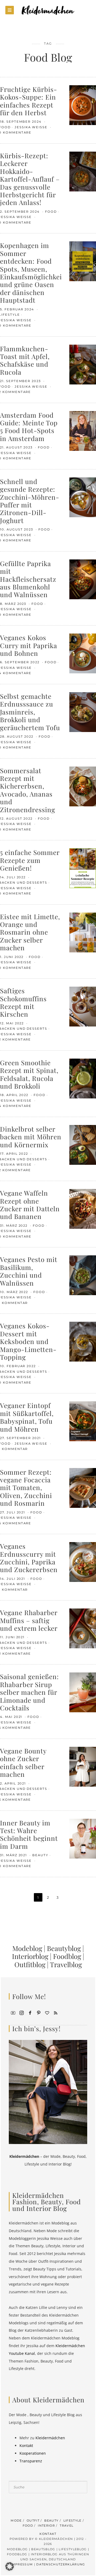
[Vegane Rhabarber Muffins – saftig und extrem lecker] (83, 1628)
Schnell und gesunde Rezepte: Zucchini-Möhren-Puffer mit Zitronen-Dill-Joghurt (30, 501)
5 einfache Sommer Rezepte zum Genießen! (30, 860)
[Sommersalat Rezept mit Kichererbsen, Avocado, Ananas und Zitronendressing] (83, 786)
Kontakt (26, 2446)
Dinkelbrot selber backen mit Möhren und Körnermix (31, 1137)
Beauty (40, 1855)
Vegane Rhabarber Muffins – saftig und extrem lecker (29, 1620)
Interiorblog (30, 1956)
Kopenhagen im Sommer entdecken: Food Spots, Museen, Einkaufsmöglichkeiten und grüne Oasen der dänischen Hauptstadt (36, 273)
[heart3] (47, 2012)
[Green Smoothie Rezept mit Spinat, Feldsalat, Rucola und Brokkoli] (83, 1078)
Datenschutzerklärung (61, 2564)
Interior (46, 2526)
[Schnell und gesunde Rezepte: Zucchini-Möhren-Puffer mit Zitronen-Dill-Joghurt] (83, 497)
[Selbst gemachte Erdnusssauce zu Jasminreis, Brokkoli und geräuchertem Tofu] (83, 712)
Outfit (33, 2521)
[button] (10, 2566)
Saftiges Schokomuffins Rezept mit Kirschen (23, 1002)
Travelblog (66, 1964)
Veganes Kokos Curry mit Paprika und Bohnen (29, 645)
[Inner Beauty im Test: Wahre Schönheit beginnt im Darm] (83, 1838)
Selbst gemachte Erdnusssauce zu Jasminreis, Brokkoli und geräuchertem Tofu (30, 712)
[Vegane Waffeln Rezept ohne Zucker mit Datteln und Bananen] (83, 1208)
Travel (67, 2526)
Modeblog (27, 1948)
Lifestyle (73, 2521)
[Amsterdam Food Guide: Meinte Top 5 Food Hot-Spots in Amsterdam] (83, 430)
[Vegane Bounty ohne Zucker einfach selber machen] (83, 1766)
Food (51, 212)
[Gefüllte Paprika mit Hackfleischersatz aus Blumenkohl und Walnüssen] (83, 579)
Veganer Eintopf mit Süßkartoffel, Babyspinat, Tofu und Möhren (27, 1417)
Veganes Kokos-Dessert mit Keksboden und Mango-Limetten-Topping (28, 1341)
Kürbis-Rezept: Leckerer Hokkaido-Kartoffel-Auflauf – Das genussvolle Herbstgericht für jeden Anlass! (30, 179)
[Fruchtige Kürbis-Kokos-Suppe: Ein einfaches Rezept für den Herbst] (83, 105)
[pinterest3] (39, 2012)
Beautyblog (64, 1948)
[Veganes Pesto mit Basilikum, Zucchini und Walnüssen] (83, 1275)
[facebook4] (30, 2012)
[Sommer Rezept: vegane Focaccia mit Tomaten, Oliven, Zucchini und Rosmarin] (83, 1487)
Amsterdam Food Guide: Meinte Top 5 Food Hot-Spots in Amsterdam (29, 427)
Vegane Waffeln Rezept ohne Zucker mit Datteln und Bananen (30, 1204)
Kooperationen (33, 2453)
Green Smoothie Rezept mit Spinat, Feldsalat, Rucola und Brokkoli (29, 1074)
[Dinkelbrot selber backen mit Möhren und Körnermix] (83, 1144)
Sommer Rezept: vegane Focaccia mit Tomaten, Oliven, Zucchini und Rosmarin (26, 1488)
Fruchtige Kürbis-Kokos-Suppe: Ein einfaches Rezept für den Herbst (29, 101)
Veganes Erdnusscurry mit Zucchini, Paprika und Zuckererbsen (29, 1558)
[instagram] (22, 2012)
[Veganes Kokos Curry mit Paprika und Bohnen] (83, 653)
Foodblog (67, 1956)
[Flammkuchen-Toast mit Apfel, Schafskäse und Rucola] (83, 364)
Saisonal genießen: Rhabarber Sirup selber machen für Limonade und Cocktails (29, 1692)
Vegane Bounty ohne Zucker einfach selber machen (23, 1762)
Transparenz (31, 2461)
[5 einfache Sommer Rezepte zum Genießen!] (83, 868)
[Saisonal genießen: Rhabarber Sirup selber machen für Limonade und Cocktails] (83, 1692)
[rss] (56, 2012)
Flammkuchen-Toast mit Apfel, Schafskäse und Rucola (25, 360)
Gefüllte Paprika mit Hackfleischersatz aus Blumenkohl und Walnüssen (28, 579)
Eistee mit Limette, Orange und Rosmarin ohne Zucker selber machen (30, 932)
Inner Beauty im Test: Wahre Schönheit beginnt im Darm (29, 1834)
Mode (16, 2521)
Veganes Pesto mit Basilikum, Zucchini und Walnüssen (29, 1271)
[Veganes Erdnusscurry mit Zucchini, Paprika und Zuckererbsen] (83, 1562)
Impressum (22, 2564)
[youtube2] (13, 2012)
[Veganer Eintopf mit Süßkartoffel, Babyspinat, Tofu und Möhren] (83, 1421)
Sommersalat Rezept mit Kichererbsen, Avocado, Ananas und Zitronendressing (28, 790)
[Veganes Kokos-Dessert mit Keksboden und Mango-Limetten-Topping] (83, 1341)
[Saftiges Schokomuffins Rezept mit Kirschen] (83, 1006)
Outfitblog (30, 1964)
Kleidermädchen (50, 2438)
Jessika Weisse (32, 127)
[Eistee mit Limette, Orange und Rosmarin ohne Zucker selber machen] (83, 932)
